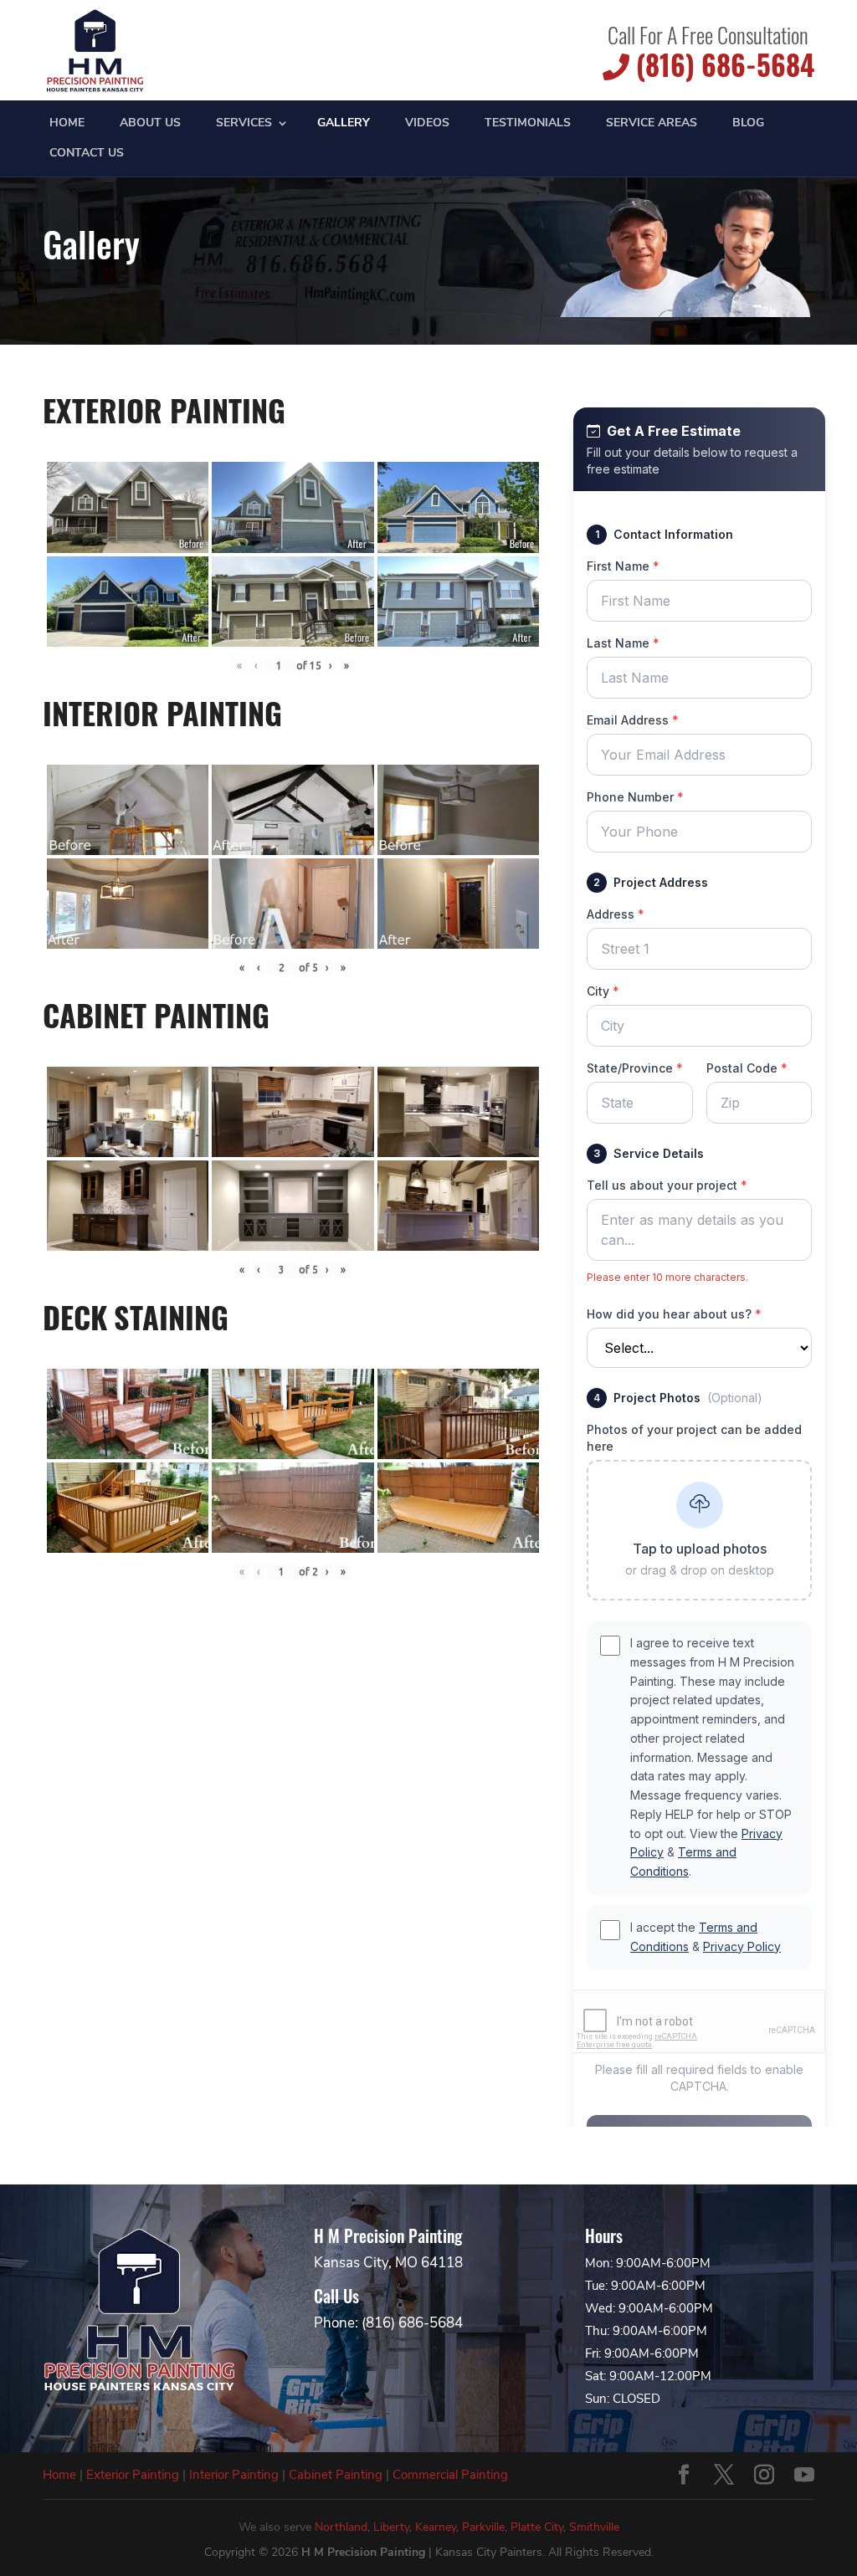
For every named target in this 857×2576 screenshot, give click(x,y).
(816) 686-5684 (722, 65)
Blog (748, 124)
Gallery (344, 124)
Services (244, 124)
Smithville (594, 2527)
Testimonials (528, 124)
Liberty (391, 2527)
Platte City (537, 2527)
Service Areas (652, 124)
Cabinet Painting (336, 2475)
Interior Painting (234, 2475)
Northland (341, 2527)
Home (67, 124)
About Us (150, 124)
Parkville (483, 2527)
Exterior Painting (133, 2475)
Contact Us (87, 154)
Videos (427, 124)
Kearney (436, 2527)
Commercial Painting (450, 2475)
